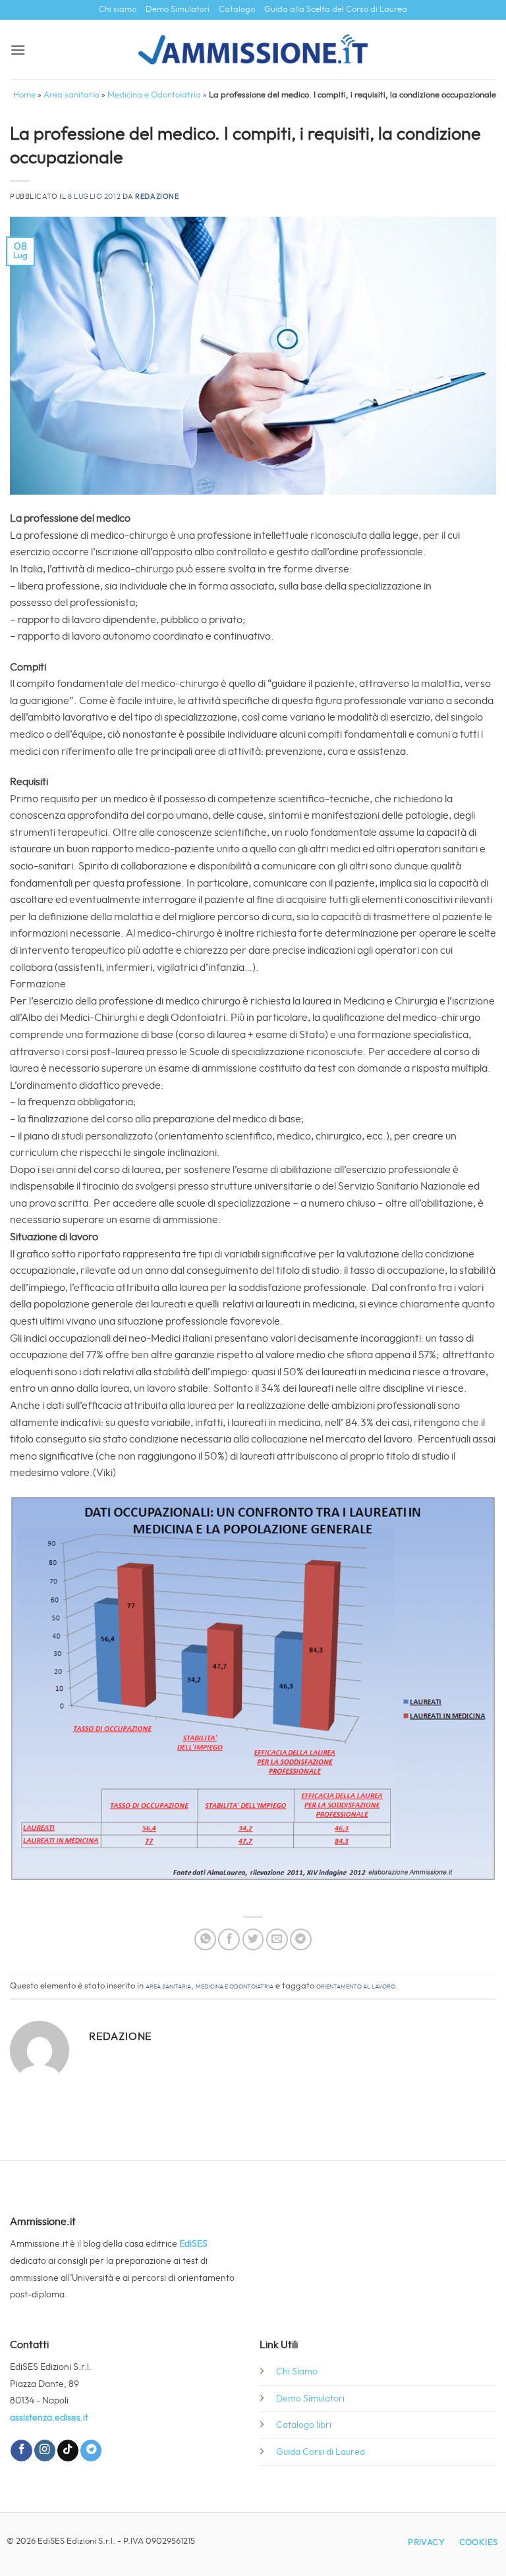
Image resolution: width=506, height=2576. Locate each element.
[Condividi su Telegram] (301, 1939)
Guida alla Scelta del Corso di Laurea (336, 10)
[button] (18, 50)
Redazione (157, 197)
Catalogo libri (304, 2425)
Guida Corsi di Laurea (321, 2452)
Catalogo (237, 10)
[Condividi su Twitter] (253, 1939)
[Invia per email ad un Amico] (277, 1939)
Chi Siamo (297, 2371)
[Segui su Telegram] (91, 2451)
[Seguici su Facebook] (21, 2451)
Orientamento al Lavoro (356, 1986)
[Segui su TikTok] (68, 2451)
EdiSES (193, 2244)
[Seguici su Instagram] (45, 2451)
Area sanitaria (71, 95)
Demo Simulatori (178, 10)
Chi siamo (118, 10)
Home (24, 95)
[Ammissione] (253, 49)
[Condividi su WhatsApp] (205, 1939)
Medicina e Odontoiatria (154, 95)
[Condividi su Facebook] (229, 1939)
